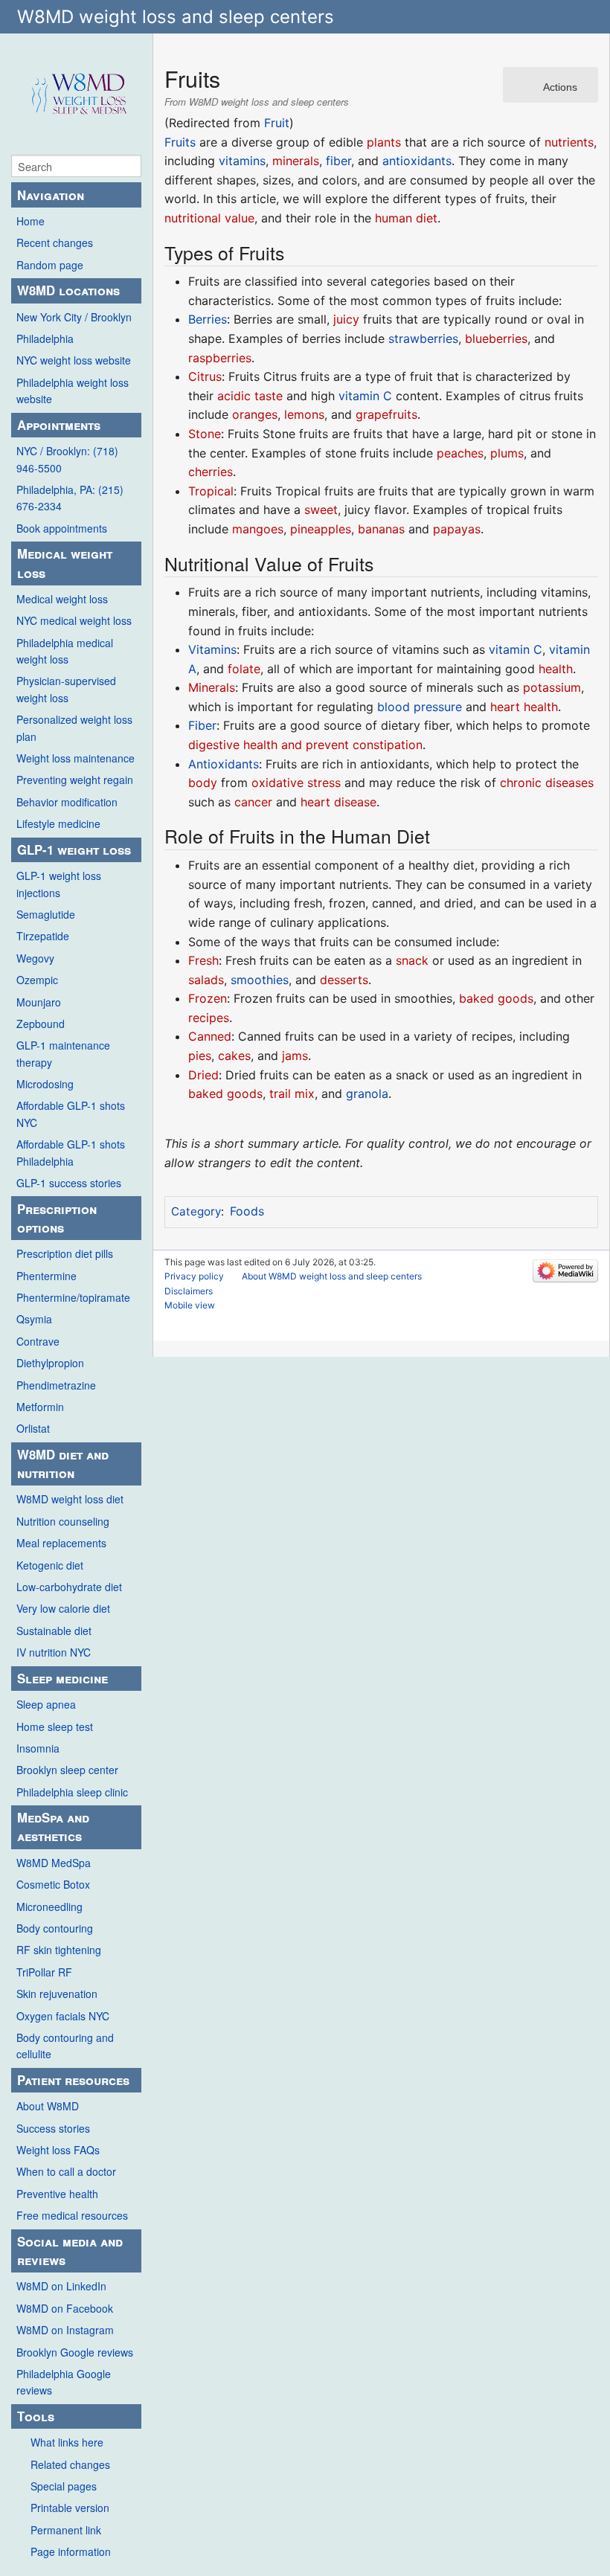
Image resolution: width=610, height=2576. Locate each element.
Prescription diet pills (65, 1253)
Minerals (212, 687)
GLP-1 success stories (69, 1183)
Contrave (38, 1341)
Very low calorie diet (63, 1608)
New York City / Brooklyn (74, 317)
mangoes (258, 529)
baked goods (496, 998)
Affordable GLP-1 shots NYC (71, 1114)
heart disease (338, 802)
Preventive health (57, 2194)
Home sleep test (55, 1727)
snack (412, 960)
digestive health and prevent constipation (305, 745)
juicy (346, 319)
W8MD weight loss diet (70, 1499)
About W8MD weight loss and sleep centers (332, 1276)
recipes (209, 1018)
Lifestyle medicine (58, 823)
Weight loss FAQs (58, 2150)
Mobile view (190, 1305)
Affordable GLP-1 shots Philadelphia (71, 1152)
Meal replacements (61, 1543)
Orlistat (33, 1428)
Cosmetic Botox (53, 1884)
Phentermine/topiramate (73, 1297)
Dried (203, 1075)
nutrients (569, 142)
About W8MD (48, 2106)
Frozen (208, 998)
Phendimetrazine (56, 1385)
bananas (381, 529)
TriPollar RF (44, 1972)
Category (196, 1211)
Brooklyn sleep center (67, 1770)
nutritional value (209, 218)
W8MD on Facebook (65, 2308)
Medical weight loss (62, 599)
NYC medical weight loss (74, 620)
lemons (304, 414)
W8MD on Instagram (65, 2330)
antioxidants (417, 161)
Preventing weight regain (75, 780)
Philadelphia (45, 338)
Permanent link (66, 2530)
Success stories (53, 2128)
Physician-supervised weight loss (66, 689)
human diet (406, 218)
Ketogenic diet (50, 1565)
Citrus (205, 376)
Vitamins (212, 649)
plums (507, 453)
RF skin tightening (59, 1950)
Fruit (277, 123)
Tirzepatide (43, 936)
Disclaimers (189, 1291)
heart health (524, 707)
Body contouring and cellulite (65, 2046)
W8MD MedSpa (54, 1863)
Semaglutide (46, 914)
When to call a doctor (66, 2171)
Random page (50, 265)
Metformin (40, 1407)
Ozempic (37, 980)
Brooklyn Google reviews (75, 2352)
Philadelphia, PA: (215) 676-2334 (70, 498)
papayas (457, 529)
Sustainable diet (54, 1631)
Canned (210, 1036)
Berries (208, 319)
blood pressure (420, 707)
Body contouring (55, 1928)
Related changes (70, 2464)
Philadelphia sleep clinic (72, 1792)
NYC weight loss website (74, 360)
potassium (552, 687)
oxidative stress (296, 783)
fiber (338, 161)
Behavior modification (67, 802)
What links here (67, 2442)
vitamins (242, 161)
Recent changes (55, 242)
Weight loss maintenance (76, 758)
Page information (71, 2551)
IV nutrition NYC (54, 1652)
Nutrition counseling (63, 1521)
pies (200, 1056)
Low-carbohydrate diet (69, 1587)
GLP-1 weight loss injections (59, 884)
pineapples (321, 529)
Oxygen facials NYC (63, 2016)
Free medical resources (72, 2215)
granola (367, 1093)
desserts (344, 980)
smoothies (260, 980)
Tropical (211, 491)
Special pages (64, 2486)
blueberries (496, 338)
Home (30, 221)
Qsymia (34, 1319)
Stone (205, 434)
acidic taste (250, 396)
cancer (253, 802)
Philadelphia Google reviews (64, 2382)
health (556, 669)
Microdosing (45, 1084)
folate (244, 669)
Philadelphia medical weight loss (65, 651)
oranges (255, 414)
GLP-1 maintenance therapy (63, 1053)
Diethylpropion (50, 1363)
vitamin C (365, 396)
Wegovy (35, 958)
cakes (234, 1056)
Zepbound (41, 1024)
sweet (321, 510)
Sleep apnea (46, 1704)
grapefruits (386, 414)
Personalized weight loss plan (74, 727)
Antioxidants (224, 764)
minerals (296, 161)
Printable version (70, 2508)
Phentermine (46, 1276)
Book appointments (62, 528)
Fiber (202, 725)
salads (206, 980)
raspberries (220, 358)
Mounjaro (39, 1002)
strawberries (423, 338)
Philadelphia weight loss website (73, 391)
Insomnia (38, 1748)
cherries (211, 472)
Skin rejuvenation (57, 1994)
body (203, 783)
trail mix (292, 1093)
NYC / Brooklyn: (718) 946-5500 (67, 459)
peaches (460, 453)
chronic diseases (547, 783)
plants (384, 142)
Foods (247, 1211)
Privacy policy (194, 1276)
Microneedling (49, 1907)
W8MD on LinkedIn (61, 2286)
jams (295, 1056)
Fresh (203, 960)
